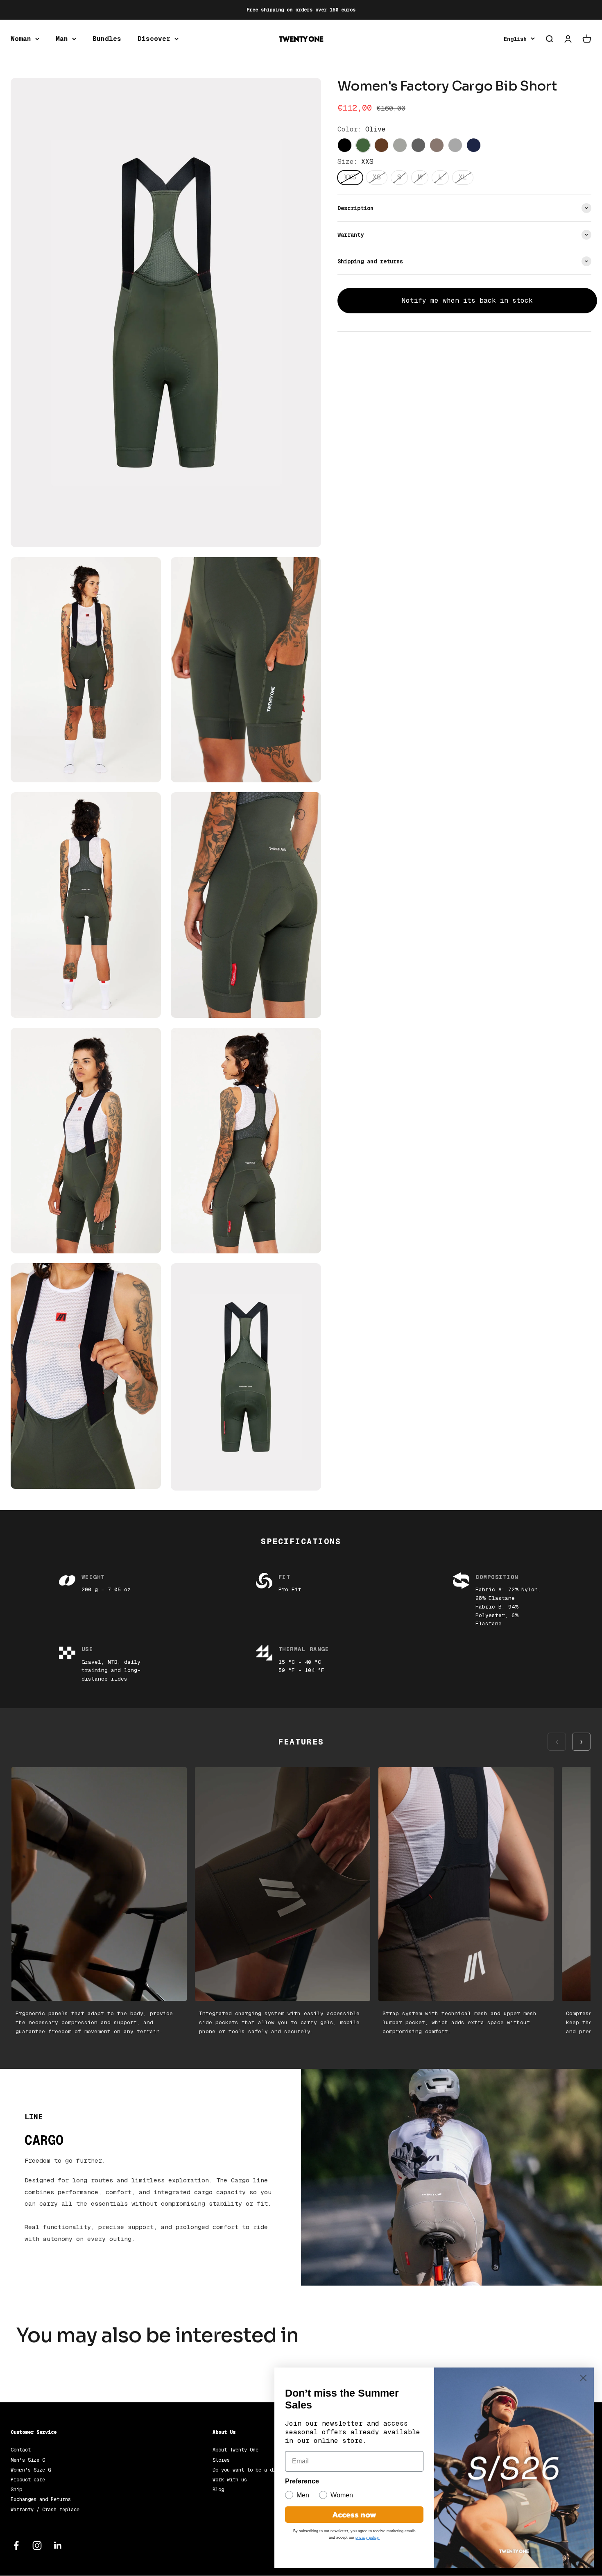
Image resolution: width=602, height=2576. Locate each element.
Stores (221, 2460)
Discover (154, 39)
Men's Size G (28, 2460)
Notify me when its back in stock (467, 300)
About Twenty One (235, 2450)
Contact (21, 2450)
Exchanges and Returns (41, 2499)
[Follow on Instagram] (37, 2545)
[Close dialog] (583, 2378)
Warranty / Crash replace (45, 2510)
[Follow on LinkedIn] (58, 2545)
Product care (28, 2480)
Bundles (107, 39)
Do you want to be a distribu (253, 2470)
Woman (21, 39)
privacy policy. (368, 2537)
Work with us (230, 2480)
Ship (16, 2490)
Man (62, 39)
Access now (354, 2515)
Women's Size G (31, 2470)
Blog (218, 2490)
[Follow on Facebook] (16, 2545)
